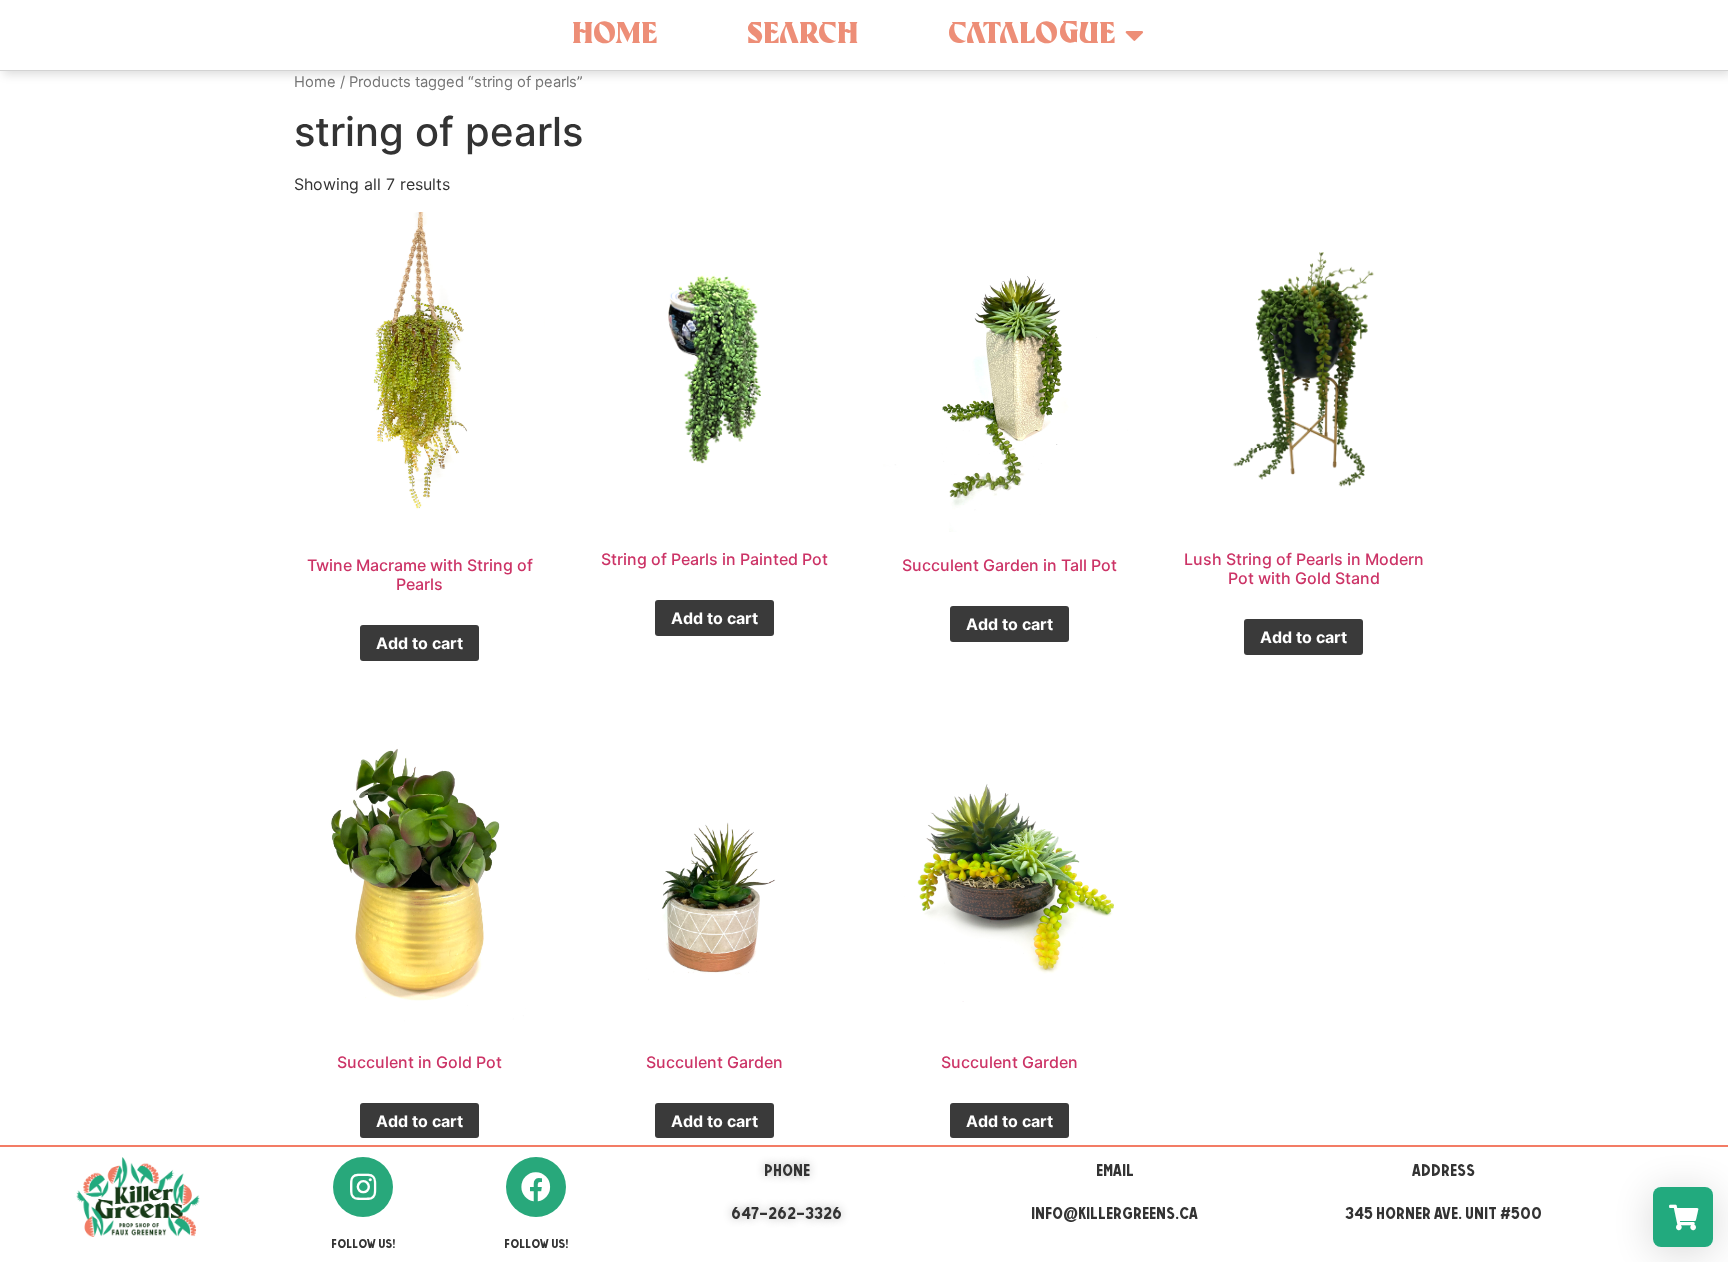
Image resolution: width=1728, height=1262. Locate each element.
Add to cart (419, 643)
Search (802, 34)
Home (614, 34)
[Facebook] (536, 1187)
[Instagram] (363, 1187)
